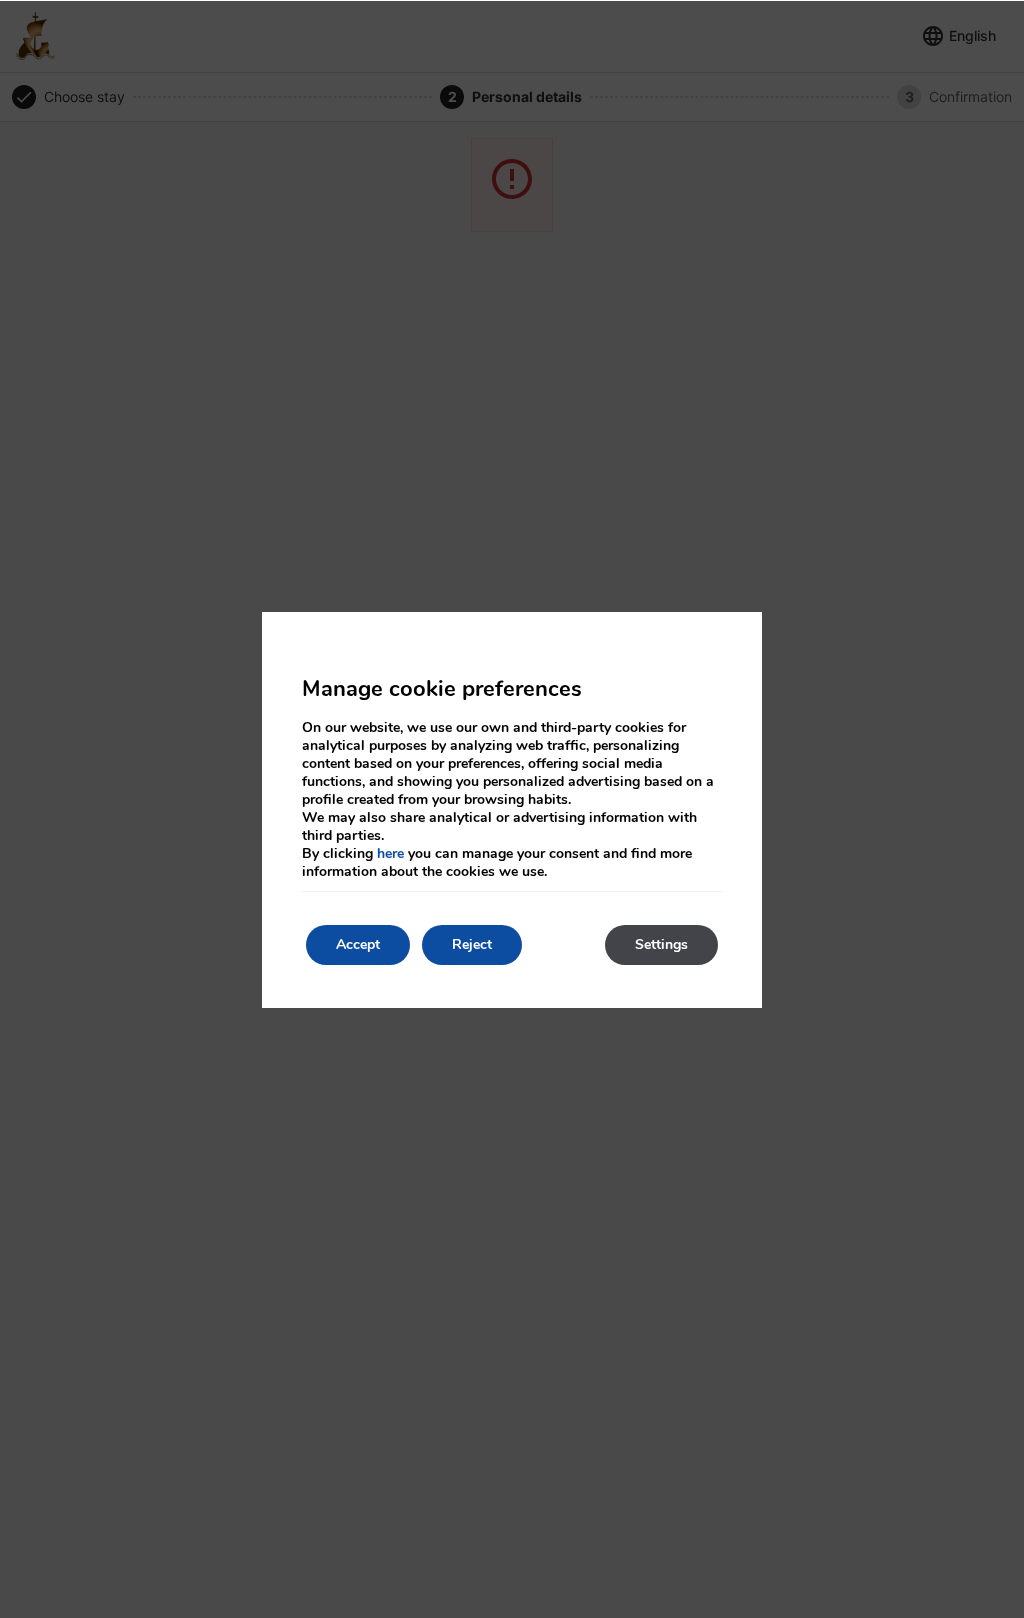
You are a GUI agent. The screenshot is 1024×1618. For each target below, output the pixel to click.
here (390, 853)
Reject (472, 944)
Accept (358, 944)
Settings (661, 944)
